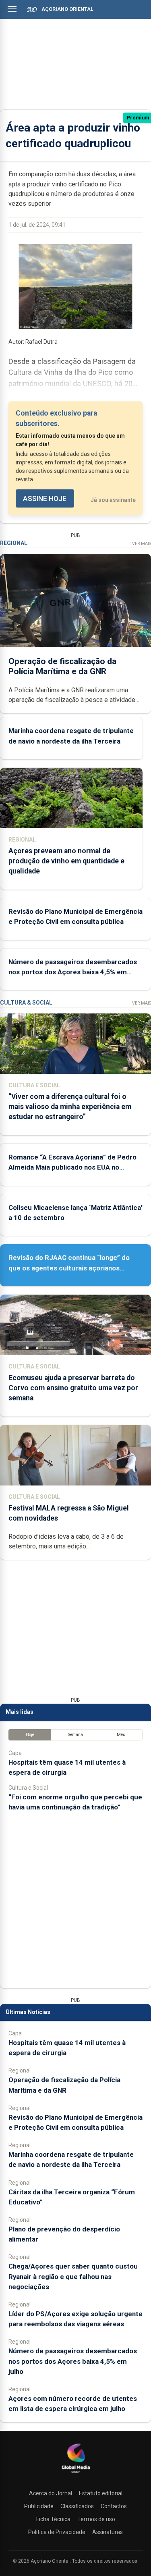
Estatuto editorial (101, 2493)
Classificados (77, 2506)
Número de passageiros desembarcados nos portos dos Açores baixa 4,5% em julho (73, 972)
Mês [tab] (121, 1735)
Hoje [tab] (30, 1735)
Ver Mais (142, 544)
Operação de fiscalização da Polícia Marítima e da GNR (62, 666)
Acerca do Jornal (51, 2493)
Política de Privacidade (57, 2532)
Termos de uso (96, 2519)
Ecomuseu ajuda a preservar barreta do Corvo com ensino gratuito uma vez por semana (73, 1388)
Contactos (114, 2506)
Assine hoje (45, 499)
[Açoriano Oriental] (76, 2474)
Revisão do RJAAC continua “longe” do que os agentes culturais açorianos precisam (69, 1268)
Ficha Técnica (53, 2519)
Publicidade (39, 2506)
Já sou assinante (113, 500)
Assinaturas (108, 2532)
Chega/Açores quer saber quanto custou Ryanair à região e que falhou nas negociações (73, 2276)
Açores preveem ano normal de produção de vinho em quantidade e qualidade (66, 861)
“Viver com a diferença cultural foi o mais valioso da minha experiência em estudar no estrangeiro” (70, 1107)
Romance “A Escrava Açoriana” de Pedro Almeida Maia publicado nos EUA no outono (72, 1167)
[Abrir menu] (12, 9)
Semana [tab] (75, 1735)
